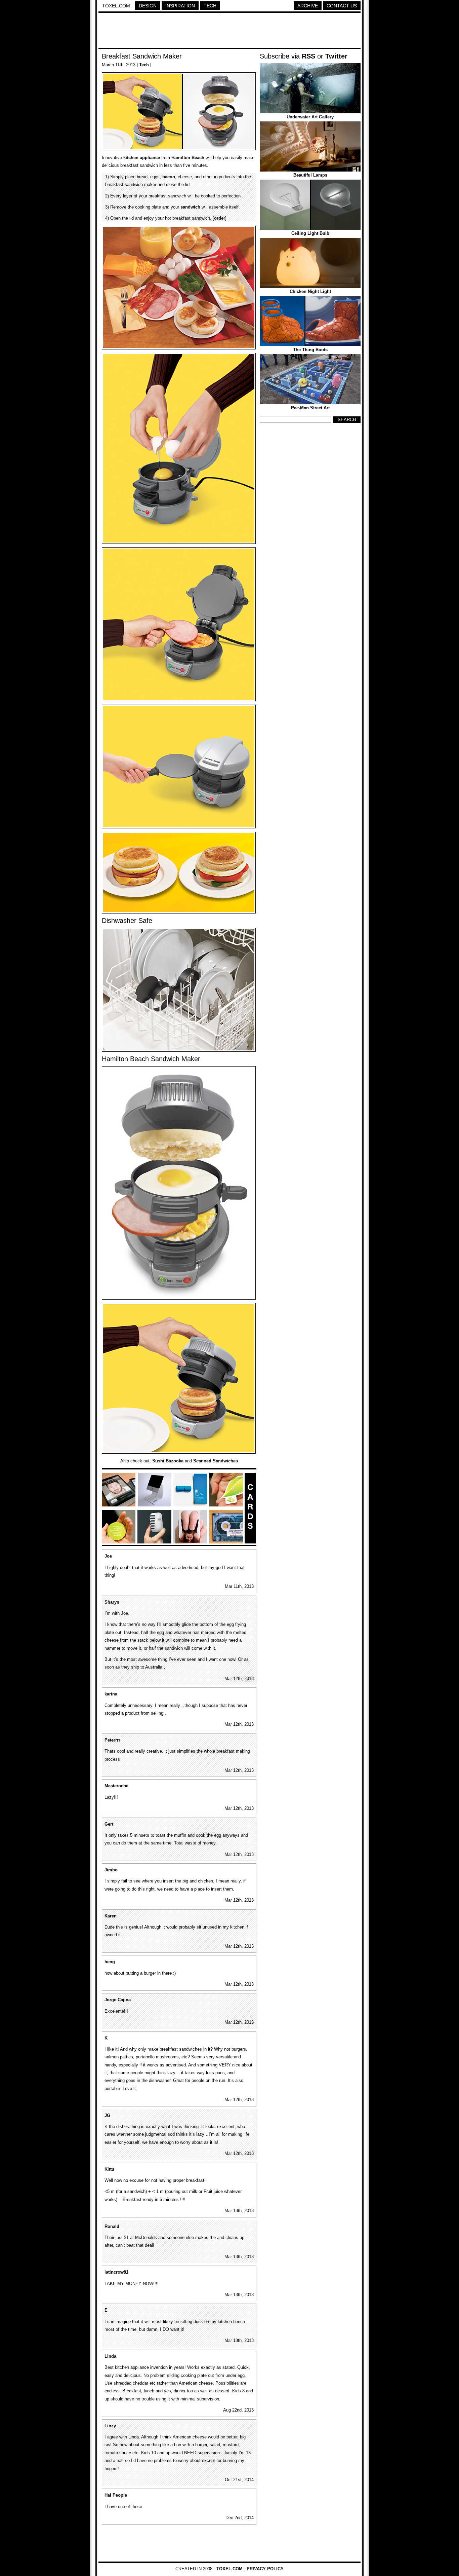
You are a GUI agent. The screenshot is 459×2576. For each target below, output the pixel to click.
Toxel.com (116, 6)
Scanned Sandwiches (216, 1461)
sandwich (190, 207)
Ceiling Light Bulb (310, 233)
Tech (210, 6)
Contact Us (342, 6)
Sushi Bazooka (168, 1461)
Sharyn (112, 1602)
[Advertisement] (229, 31)
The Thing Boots (310, 350)
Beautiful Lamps (310, 175)
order (220, 218)
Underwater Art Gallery (310, 117)
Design (148, 6)
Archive (308, 6)
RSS (308, 56)
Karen (111, 1916)
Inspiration (180, 6)
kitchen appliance (142, 158)
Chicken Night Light (310, 291)
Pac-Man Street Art (310, 408)
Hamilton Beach (188, 158)
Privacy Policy (265, 2569)
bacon (169, 177)
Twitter (336, 56)
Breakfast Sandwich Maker (142, 56)
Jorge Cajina (118, 2000)
